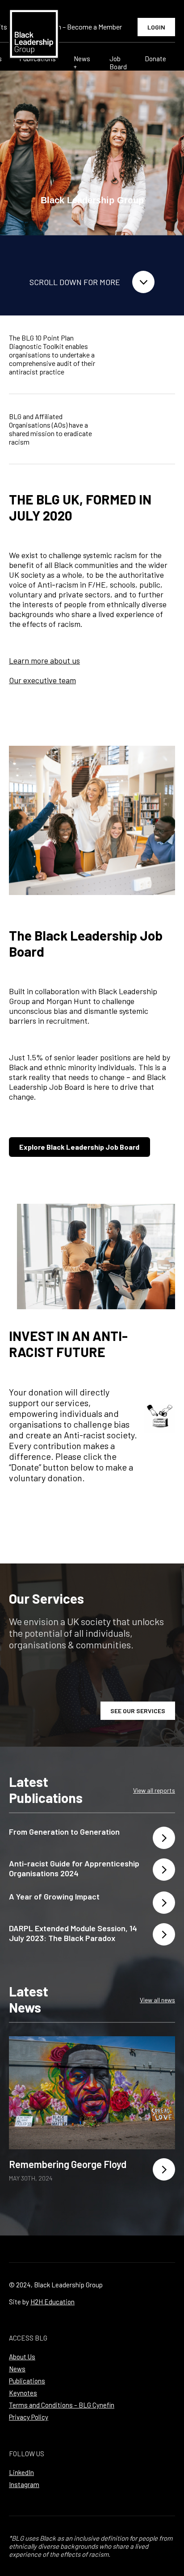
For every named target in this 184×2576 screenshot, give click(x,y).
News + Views (83, 67)
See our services (138, 1711)
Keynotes (23, 2393)
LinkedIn (21, 2472)
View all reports (154, 1790)
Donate (155, 59)
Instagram (24, 2484)
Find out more (143, 429)
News (17, 2369)
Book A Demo (146, 355)
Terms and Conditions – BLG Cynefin (62, 2405)
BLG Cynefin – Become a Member (73, 27)
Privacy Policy (29, 2417)
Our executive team (42, 680)
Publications (27, 2381)
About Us (22, 2357)
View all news (157, 2000)
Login (156, 27)
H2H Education (52, 2302)
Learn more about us (44, 660)
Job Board (118, 63)
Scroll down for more (75, 282)
